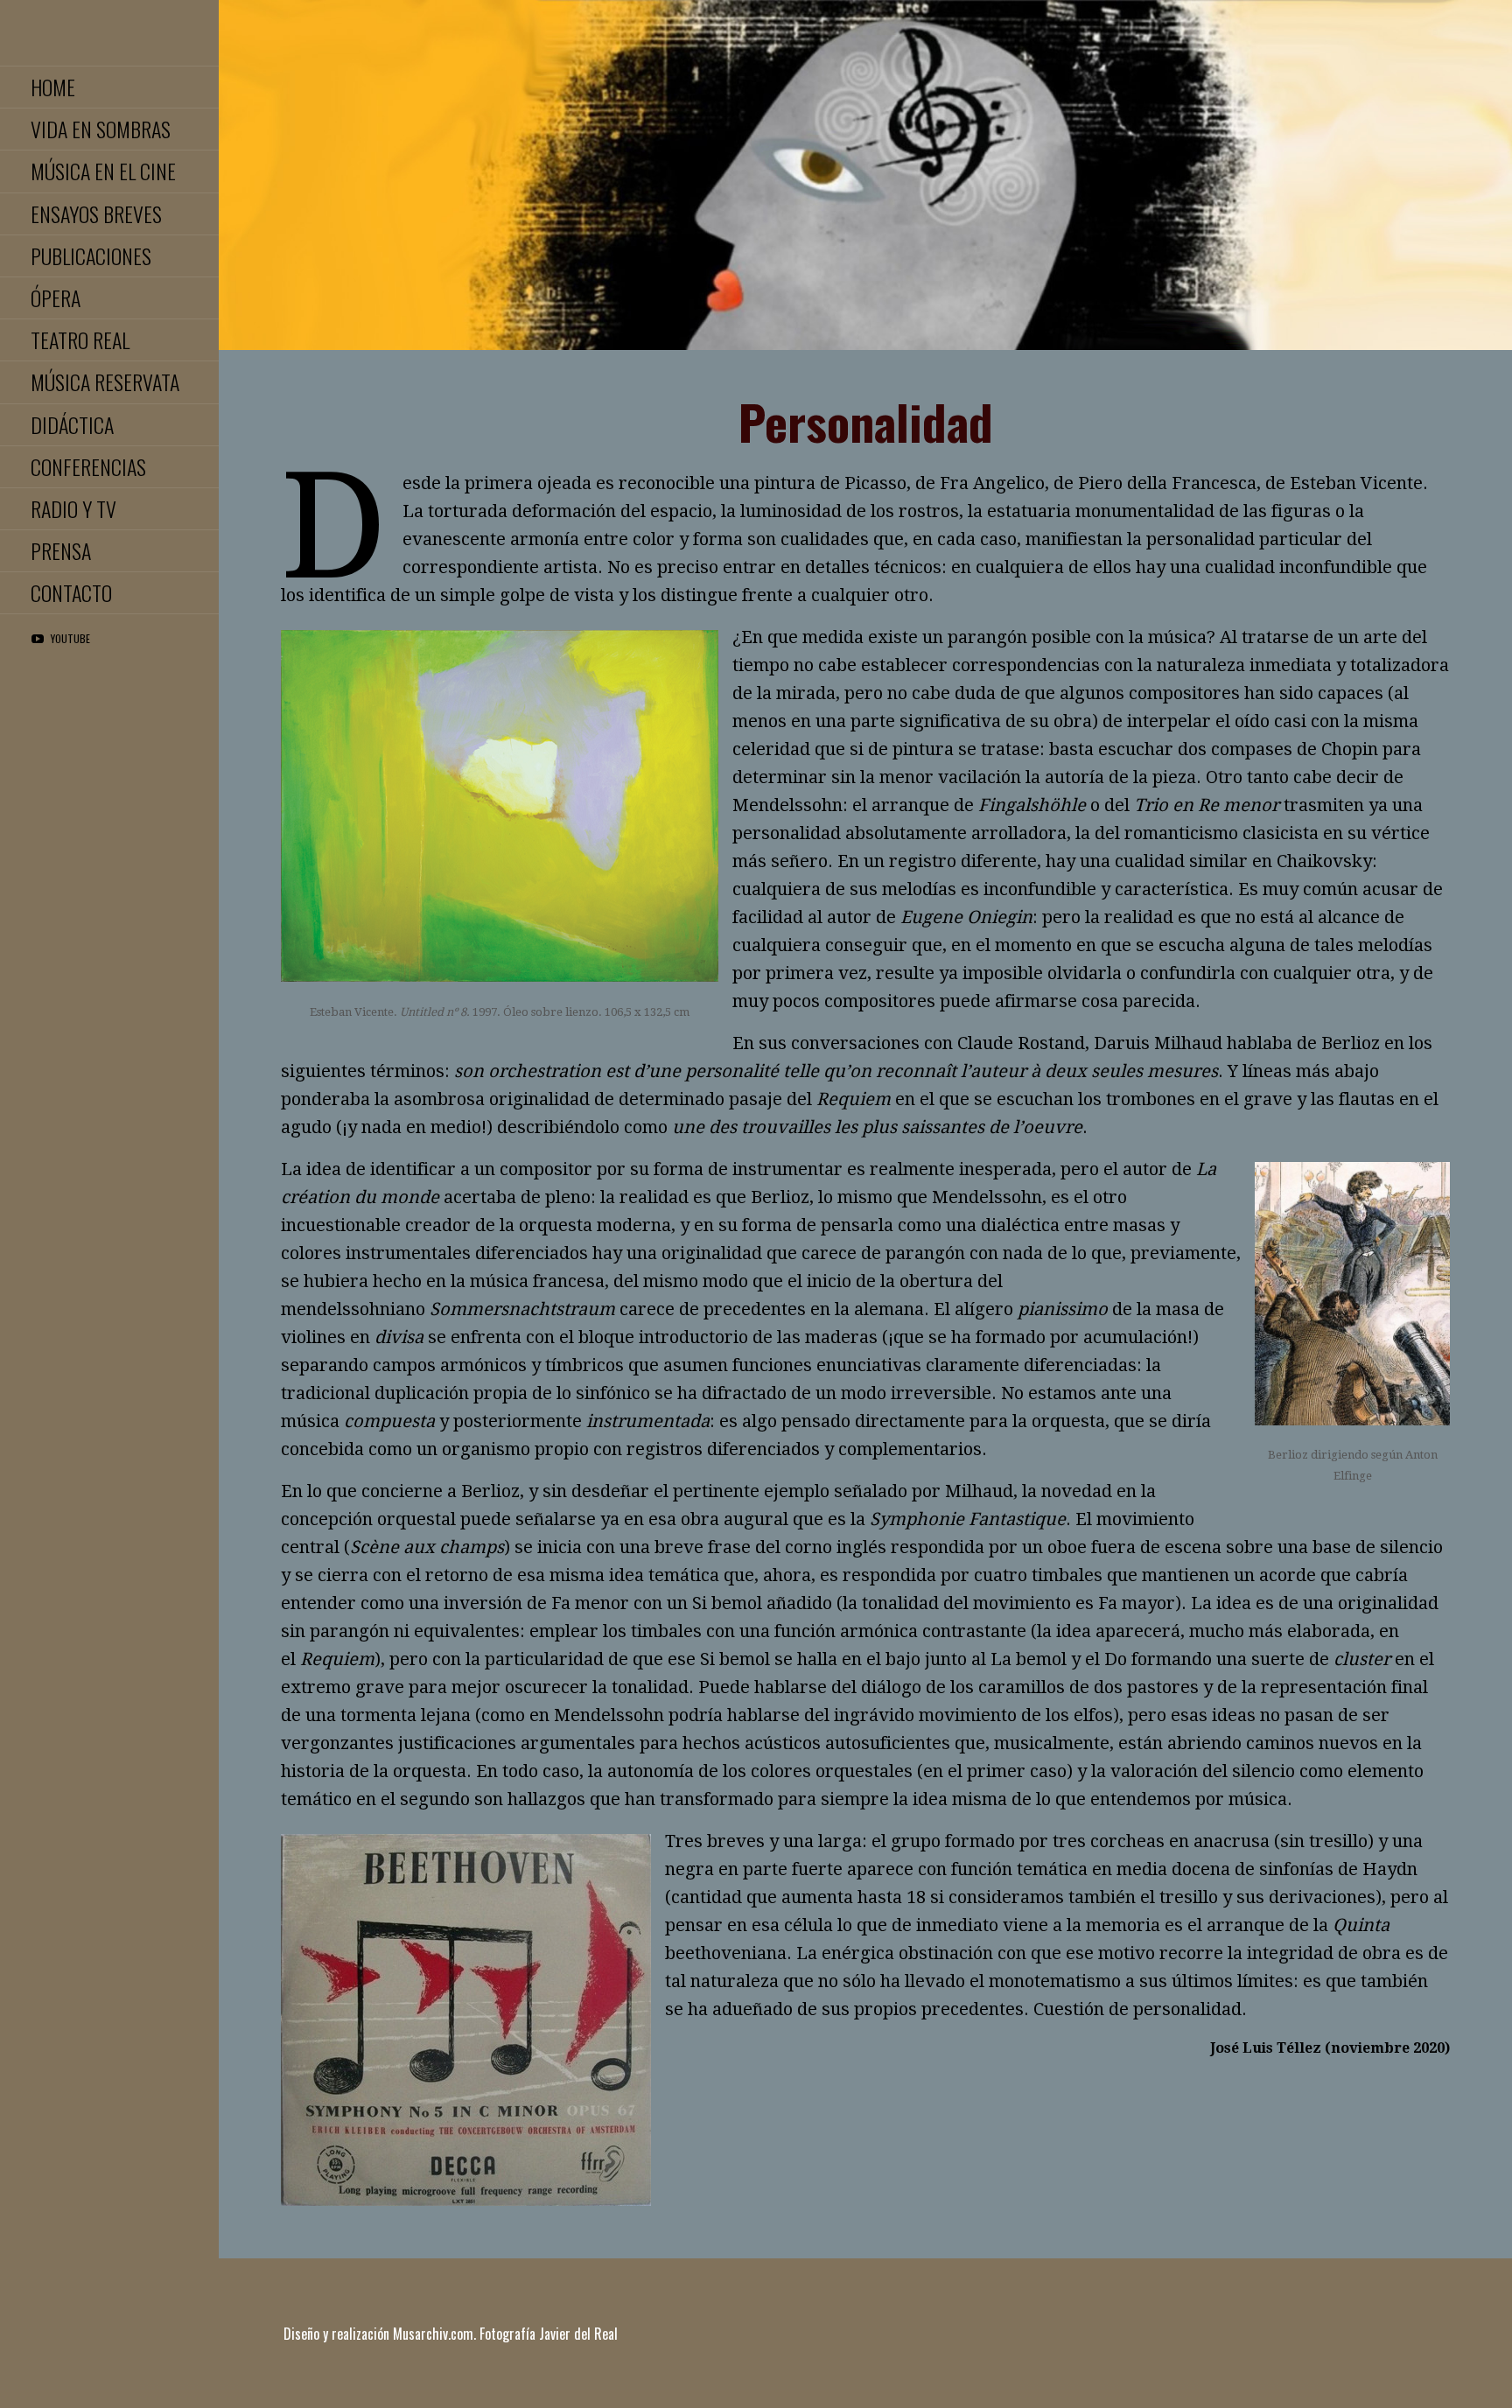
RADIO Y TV (73, 508)
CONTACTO (71, 592)
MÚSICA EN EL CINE (103, 171)
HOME (53, 87)
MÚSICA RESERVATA (105, 381)
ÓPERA (56, 297)
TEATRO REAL (80, 339)
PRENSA (61, 550)
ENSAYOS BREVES (96, 213)
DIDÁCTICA (72, 424)
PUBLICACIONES (91, 255)
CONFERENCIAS (88, 466)
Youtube (70, 638)
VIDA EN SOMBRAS (101, 129)
